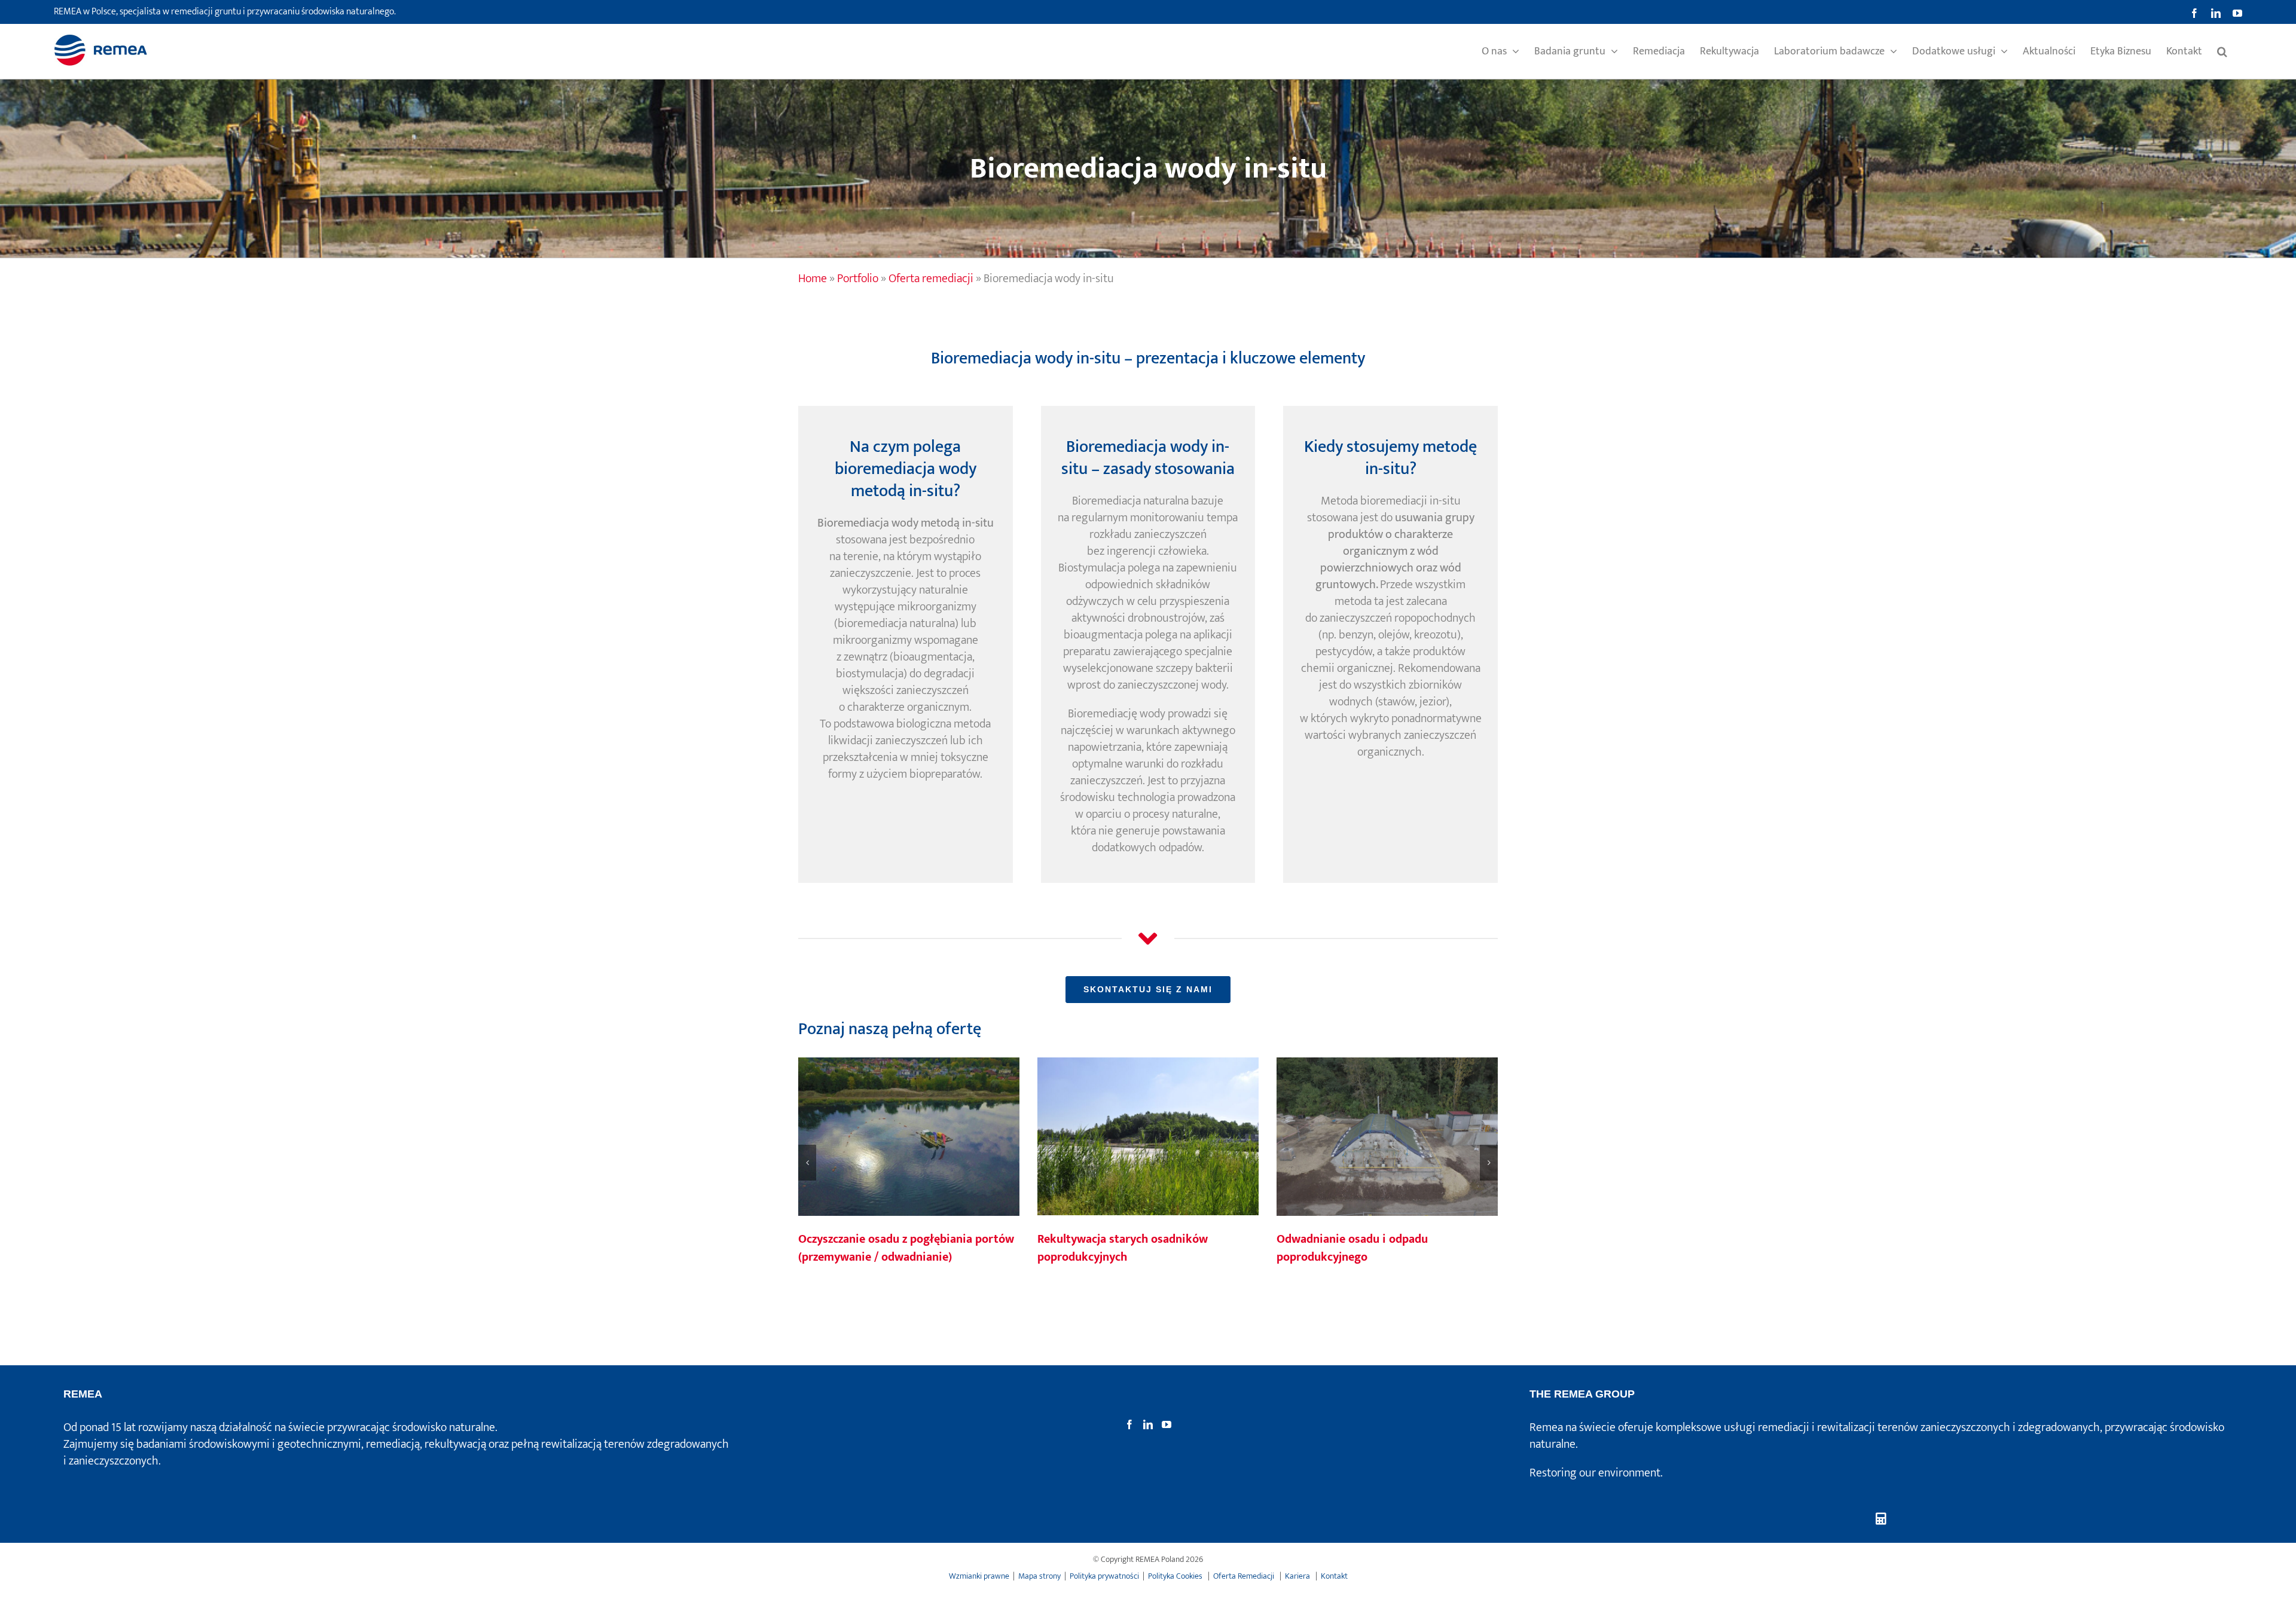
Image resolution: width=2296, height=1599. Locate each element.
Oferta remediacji (931, 279)
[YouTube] (1167, 1424)
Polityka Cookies (1176, 1576)
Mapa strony (1039, 1576)
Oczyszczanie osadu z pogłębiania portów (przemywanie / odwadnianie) (909, 1138)
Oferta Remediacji (1245, 1576)
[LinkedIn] (1148, 1424)
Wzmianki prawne (979, 1576)
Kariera (1298, 1576)
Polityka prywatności (1104, 1576)
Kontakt (1334, 1576)
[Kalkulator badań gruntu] (1881, 1519)
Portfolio (858, 279)
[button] (2222, 51)
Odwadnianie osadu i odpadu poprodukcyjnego (1387, 1138)
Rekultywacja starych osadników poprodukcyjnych (1148, 1138)
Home (813, 279)
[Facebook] (1129, 1424)
